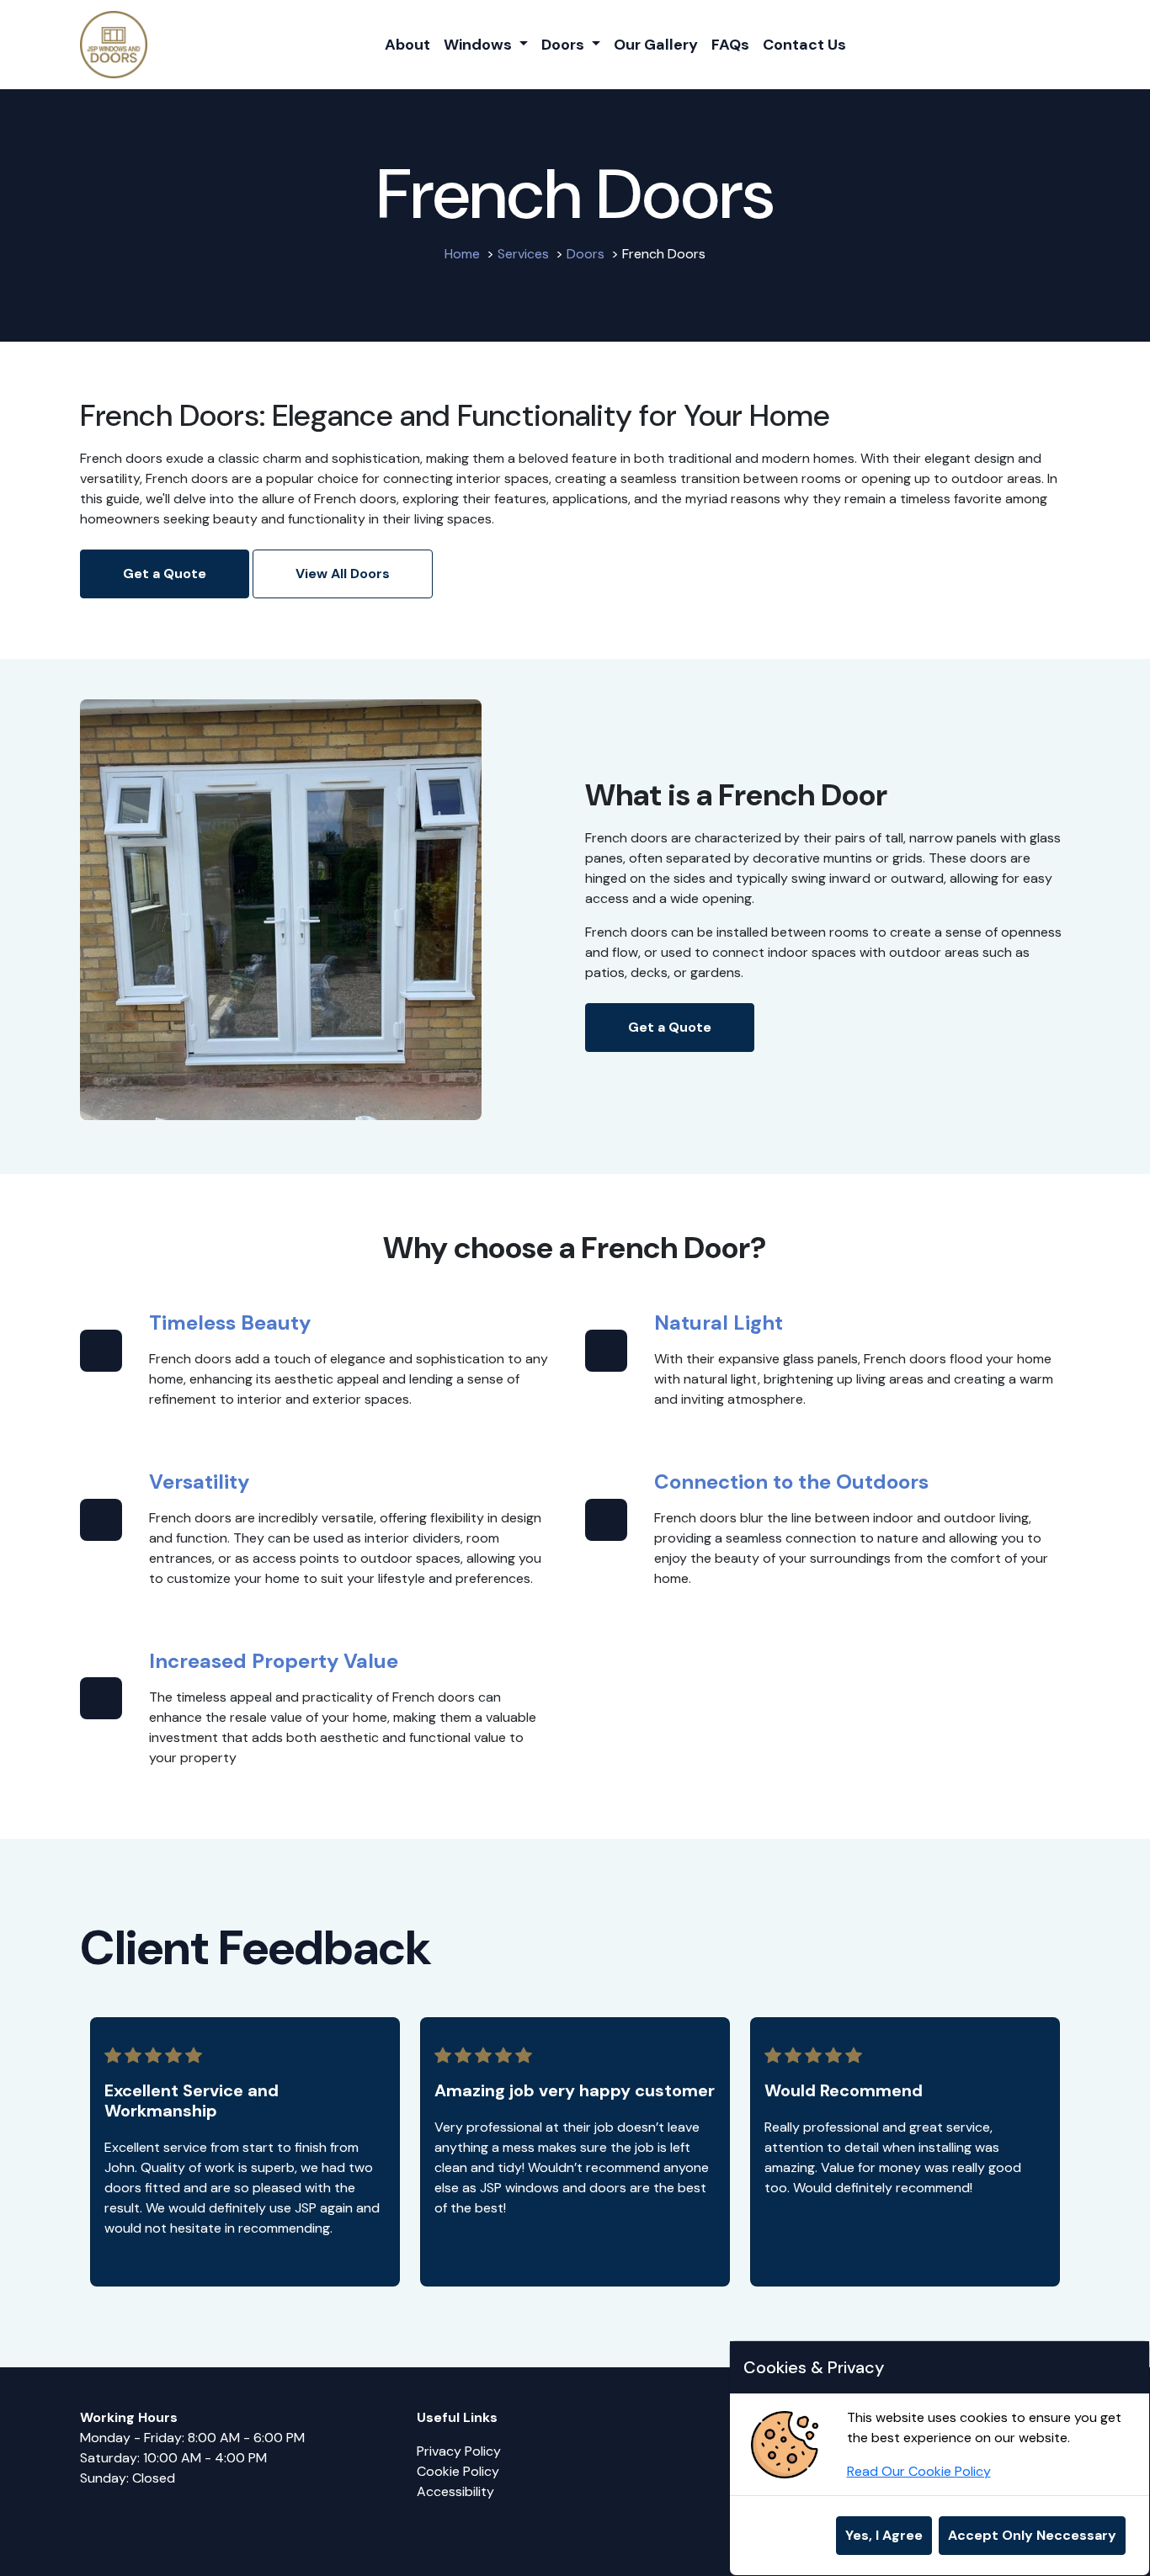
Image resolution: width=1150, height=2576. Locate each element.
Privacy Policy (459, 2451)
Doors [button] (564, 45)
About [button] (407, 45)
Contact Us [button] (804, 45)
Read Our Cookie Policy (919, 2471)
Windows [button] (479, 45)
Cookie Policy (458, 2471)
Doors (586, 254)
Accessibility (457, 2491)
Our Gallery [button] (656, 45)
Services (523, 254)
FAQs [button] (730, 45)
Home (462, 254)
